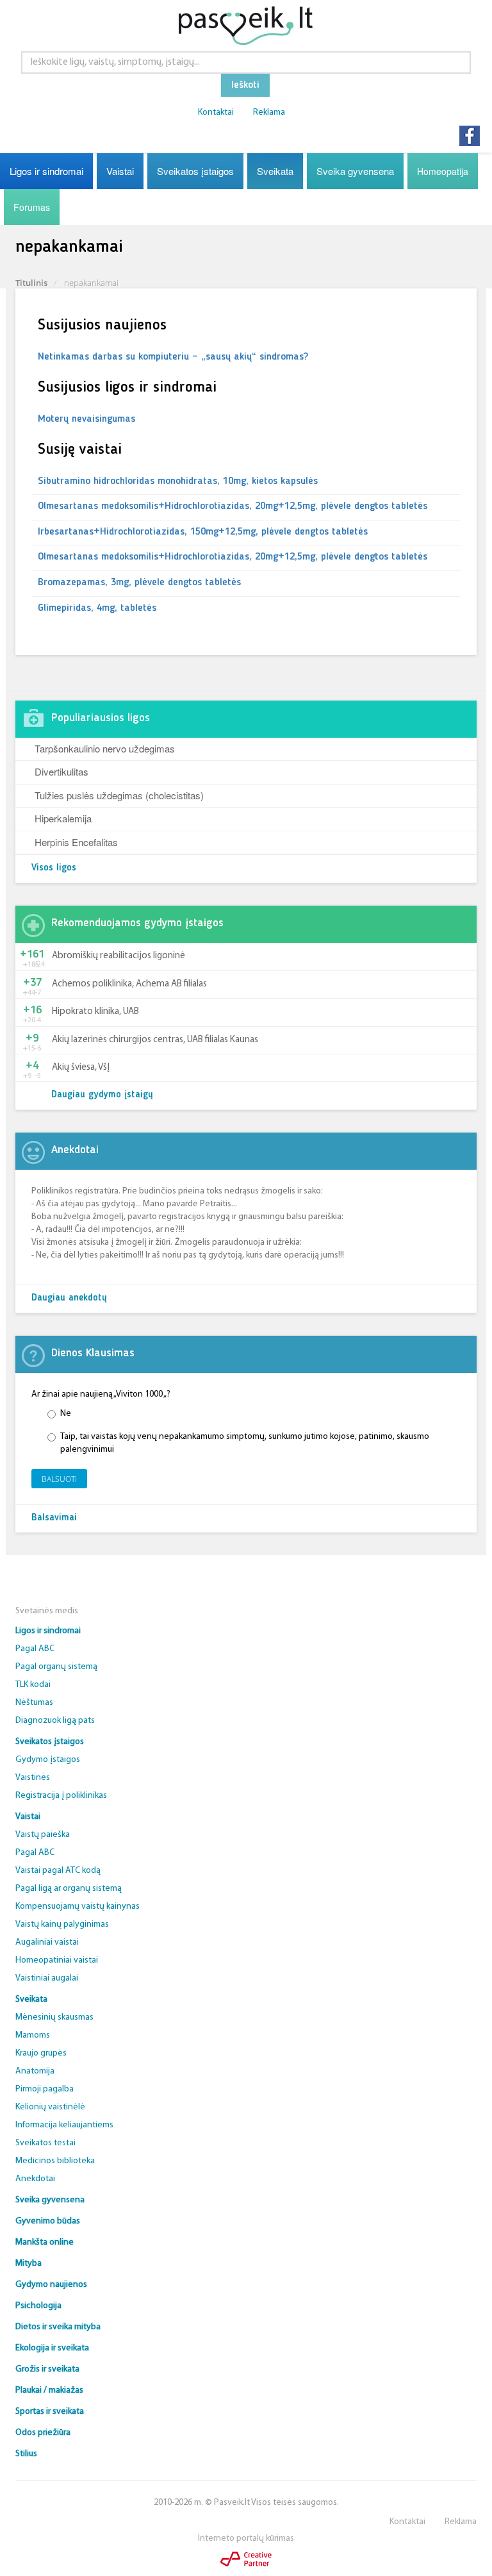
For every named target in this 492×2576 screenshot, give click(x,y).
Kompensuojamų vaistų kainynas (78, 1907)
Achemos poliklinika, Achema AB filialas (129, 984)
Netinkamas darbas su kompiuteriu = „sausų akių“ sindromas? (173, 357)
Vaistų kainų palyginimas (62, 1924)
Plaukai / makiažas (49, 2390)
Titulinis (31, 283)
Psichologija (38, 2306)
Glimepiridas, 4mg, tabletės (97, 608)
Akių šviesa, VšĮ (81, 1068)
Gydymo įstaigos (48, 1760)
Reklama (269, 112)
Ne (66, 1414)
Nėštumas (34, 1703)
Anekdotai (35, 2179)
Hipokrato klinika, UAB (95, 1012)
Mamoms (33, 2035)
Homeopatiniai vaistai (57, 1960)
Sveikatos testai (45, 2143)
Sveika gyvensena (355, 171)
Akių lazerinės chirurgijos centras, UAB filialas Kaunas (155, 1040)
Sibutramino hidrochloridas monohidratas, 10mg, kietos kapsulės (178, 481)
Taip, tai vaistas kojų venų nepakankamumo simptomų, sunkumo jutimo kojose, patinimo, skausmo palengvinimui (245, 1443)
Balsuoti (59, 1479)
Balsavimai (54, 1518)
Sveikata (275, 171)
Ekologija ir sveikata (52, 2348)
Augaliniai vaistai (47, 1942)
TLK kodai (33, 1685)
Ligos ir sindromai (46, 171)
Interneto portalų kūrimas (246, 2539)
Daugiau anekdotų (69, 1298)
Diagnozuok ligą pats (55, 1721)
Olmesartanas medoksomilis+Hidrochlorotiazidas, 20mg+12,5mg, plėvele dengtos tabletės (233, 506)
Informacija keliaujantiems (64, 2125)
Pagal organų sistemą (56, 1667)
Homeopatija (443, 171)
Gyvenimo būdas (48, 2221)
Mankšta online (45, 2242)
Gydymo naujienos (51, 2285)
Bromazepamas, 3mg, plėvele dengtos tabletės (139, 583)
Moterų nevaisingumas (86, 419)
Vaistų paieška (43, 1835)
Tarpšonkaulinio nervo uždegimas (105, 748)
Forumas (32, 207)
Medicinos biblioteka (55, 2161)
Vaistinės (33, 1778)
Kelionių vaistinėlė (50, 2107)
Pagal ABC (35, 1649)
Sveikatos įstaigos (195, 171)
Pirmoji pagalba (45, 2089)
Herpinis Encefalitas (76, 842)
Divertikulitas (61, 771)
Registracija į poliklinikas (61, 1796)
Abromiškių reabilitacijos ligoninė (119, 956)
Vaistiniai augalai (47, 1978)
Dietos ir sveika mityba (58, 2327)
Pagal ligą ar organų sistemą (69, 1889)
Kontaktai (216, 112)
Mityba (29, 2264)
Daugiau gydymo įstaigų (102, 1095)
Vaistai (120, 171)
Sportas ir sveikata (50, 2412)
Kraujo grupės (41, 2053)
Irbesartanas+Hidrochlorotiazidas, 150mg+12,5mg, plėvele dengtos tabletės (203, 532)
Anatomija (35, 2071)
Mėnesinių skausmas (54, 2017)
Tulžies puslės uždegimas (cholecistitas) (119, 795)
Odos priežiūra (43, 2433)
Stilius (26, 2454)
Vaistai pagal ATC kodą (58, 1871)
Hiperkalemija (63, 818)
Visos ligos (54, 868)
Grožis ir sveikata (47, 2369)
